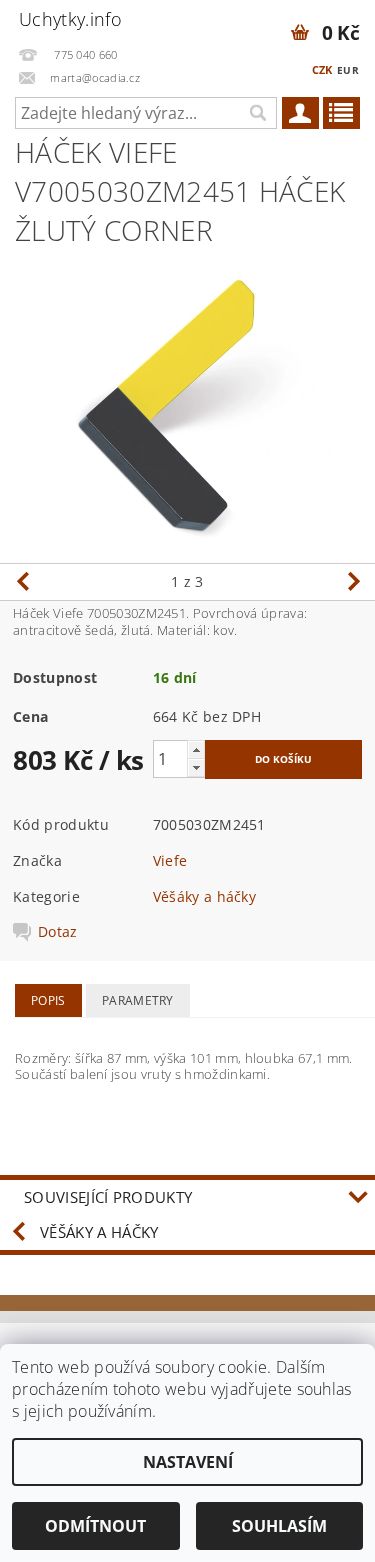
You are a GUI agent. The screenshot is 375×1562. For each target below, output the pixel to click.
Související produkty (108, 1197)
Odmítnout (95, 1526)
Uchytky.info (70, 19)
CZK (322, 69)
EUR (348, 70)
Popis (48, 1000)
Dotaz (58, 932)
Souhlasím (279, 1526)
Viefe (170, 860)
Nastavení (188, 1462)
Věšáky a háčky (204, 896)
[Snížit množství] (196, 767)
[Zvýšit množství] (196, 749)
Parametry (138, 1000)
